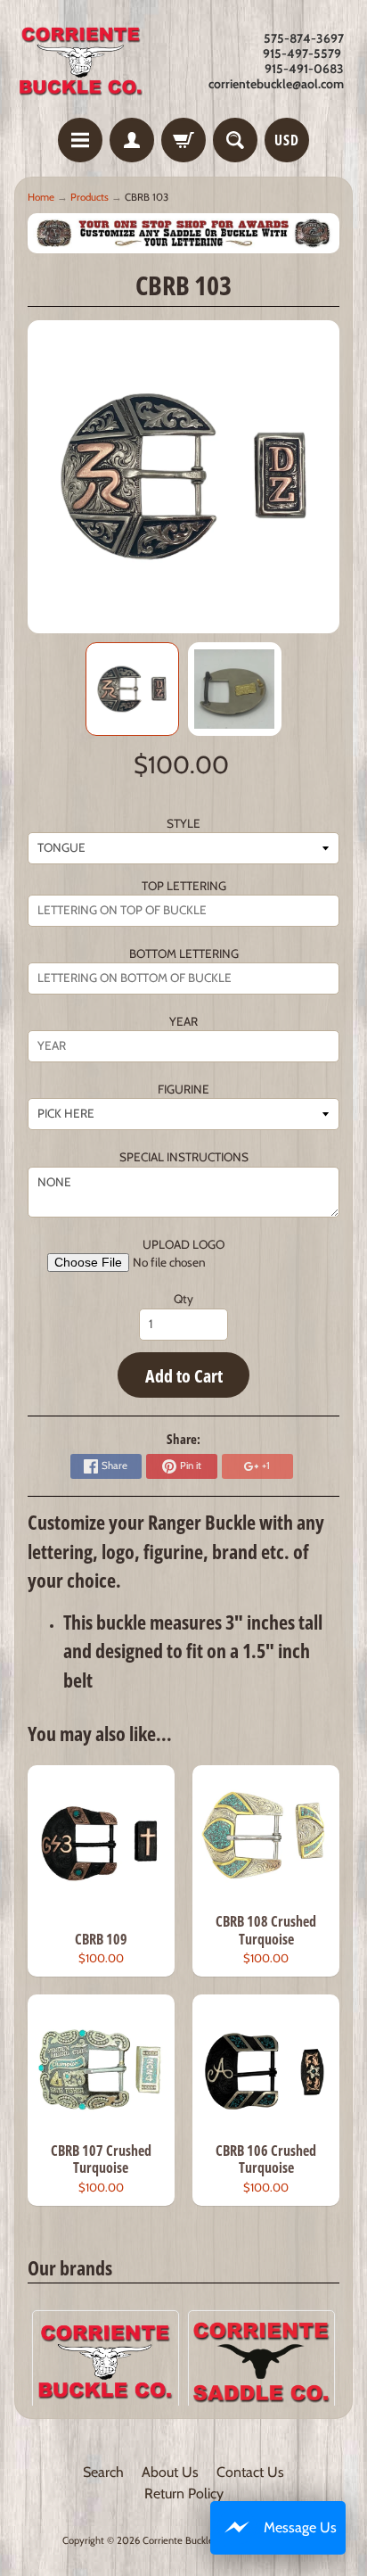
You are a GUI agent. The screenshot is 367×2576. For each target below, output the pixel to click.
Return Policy (184, 2493)
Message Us (300, 2527)
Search (103, 2472)
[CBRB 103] (132, 689)
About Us (170, 2472)
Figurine (183, 1089)
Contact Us (250, 2472)
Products (90, 197)
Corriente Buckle (178, 2540)
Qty (183, 1299)
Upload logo (183, 1244)
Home (41, 197)
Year (183, 1021)
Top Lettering (184, 886)
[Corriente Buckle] (81, 62)
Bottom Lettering (184, 954)
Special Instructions (184, 1157)
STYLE (183, 823)
